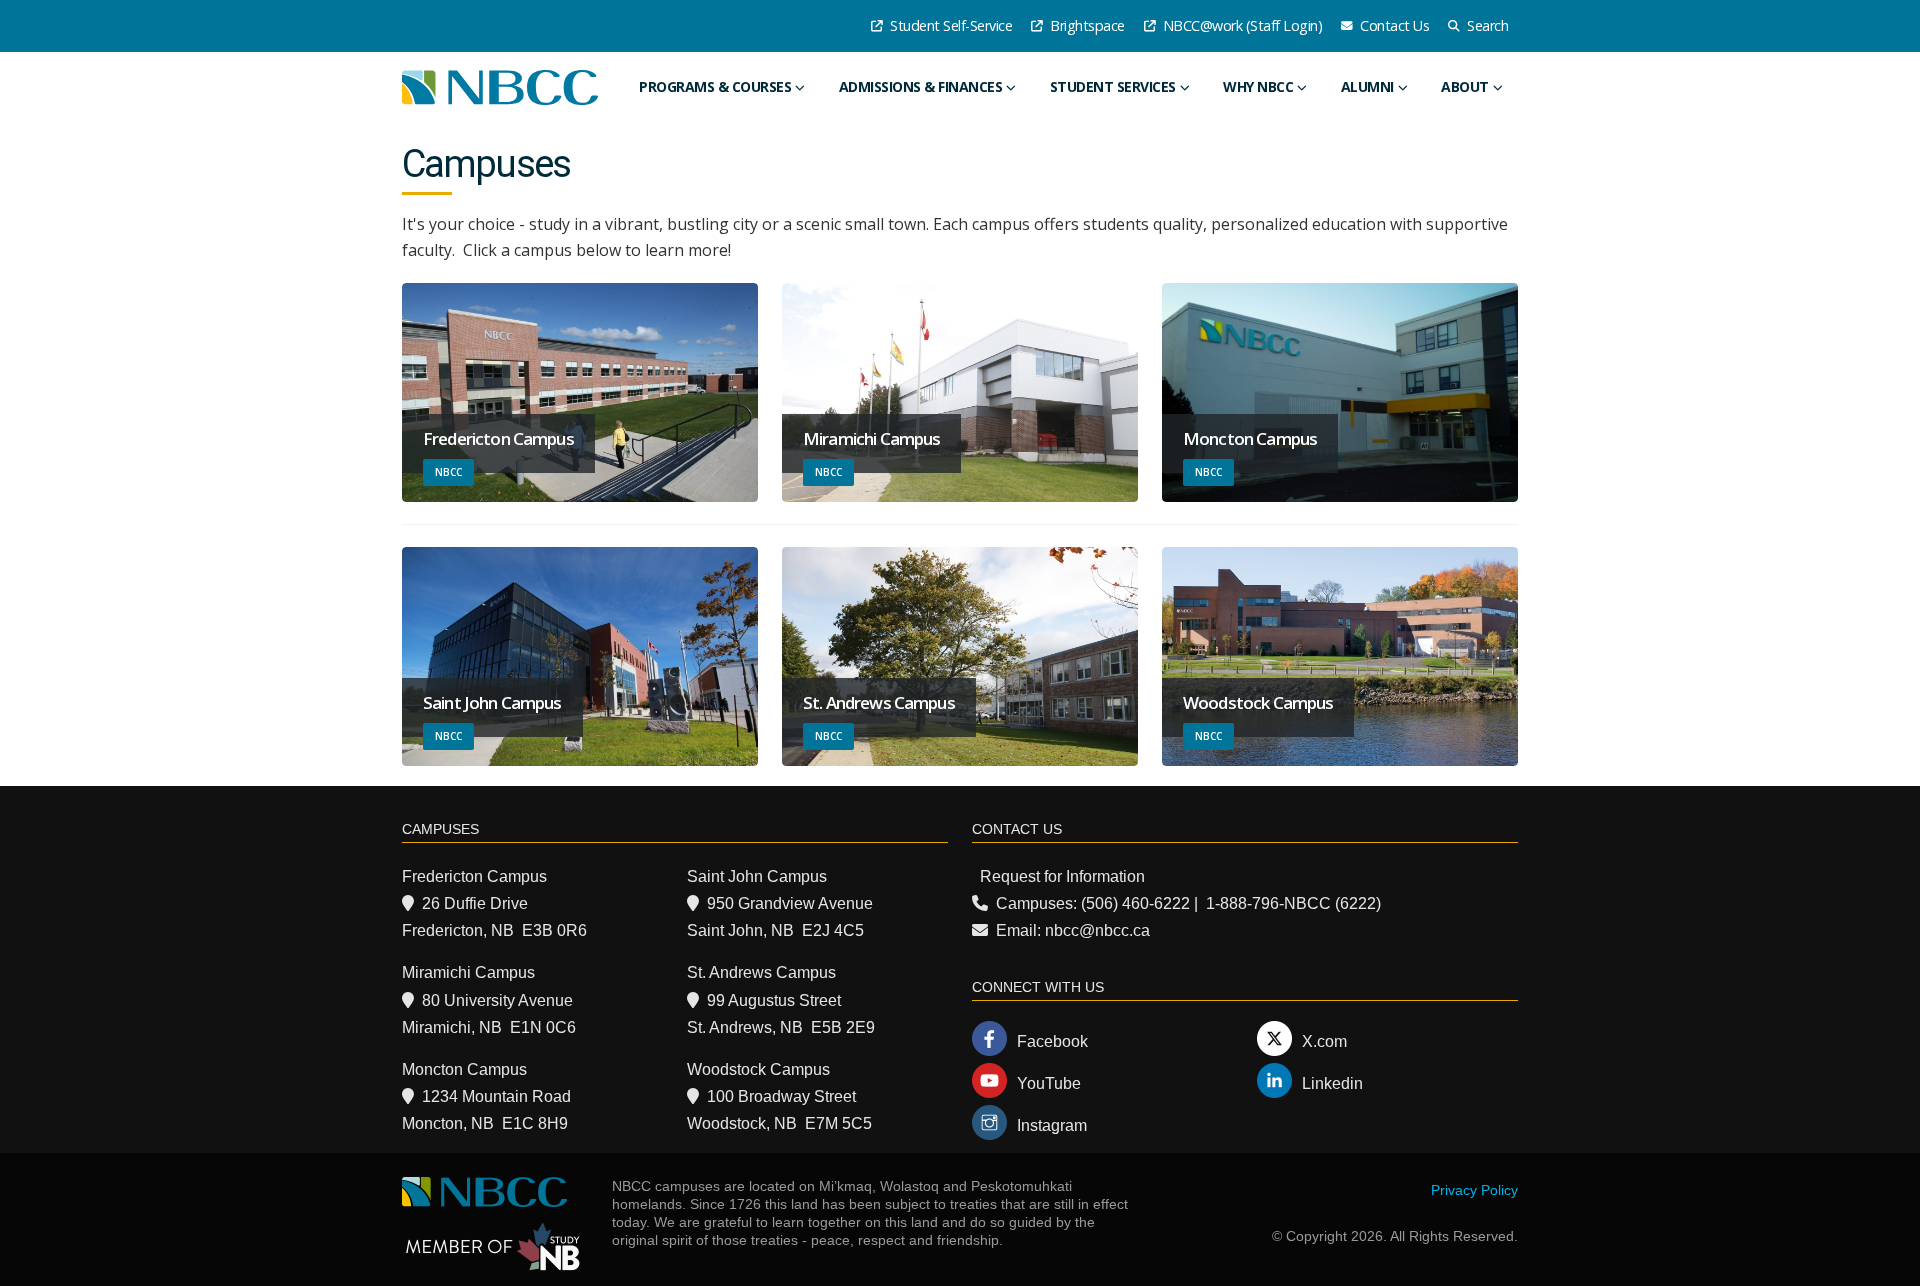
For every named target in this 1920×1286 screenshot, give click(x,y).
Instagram (1052, 1125)
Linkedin (1332, 1083)
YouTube (1049, 1083)
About (1465, 86)
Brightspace (1086, 25)
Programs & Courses (715, 86)
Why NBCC (1258, 86)
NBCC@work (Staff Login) (1240, 25)
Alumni (1367, 86)
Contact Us (1393, 25)
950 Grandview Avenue (790, 903)
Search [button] (1486, 25)
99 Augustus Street (774, 1000)
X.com (1324, 1041)
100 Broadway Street (781, 1096)
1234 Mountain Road (496, 1096)
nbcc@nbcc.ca (1097, 930)
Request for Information (1062, 876)
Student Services (1113, 86)
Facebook (1052, 1041)
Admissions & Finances (921, 86)
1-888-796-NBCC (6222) (1293, 903)
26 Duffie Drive (475, 903)
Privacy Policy (1474, 1190)
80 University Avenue (497, 1000)
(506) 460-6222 (1135, 903)
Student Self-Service (950, 25)
